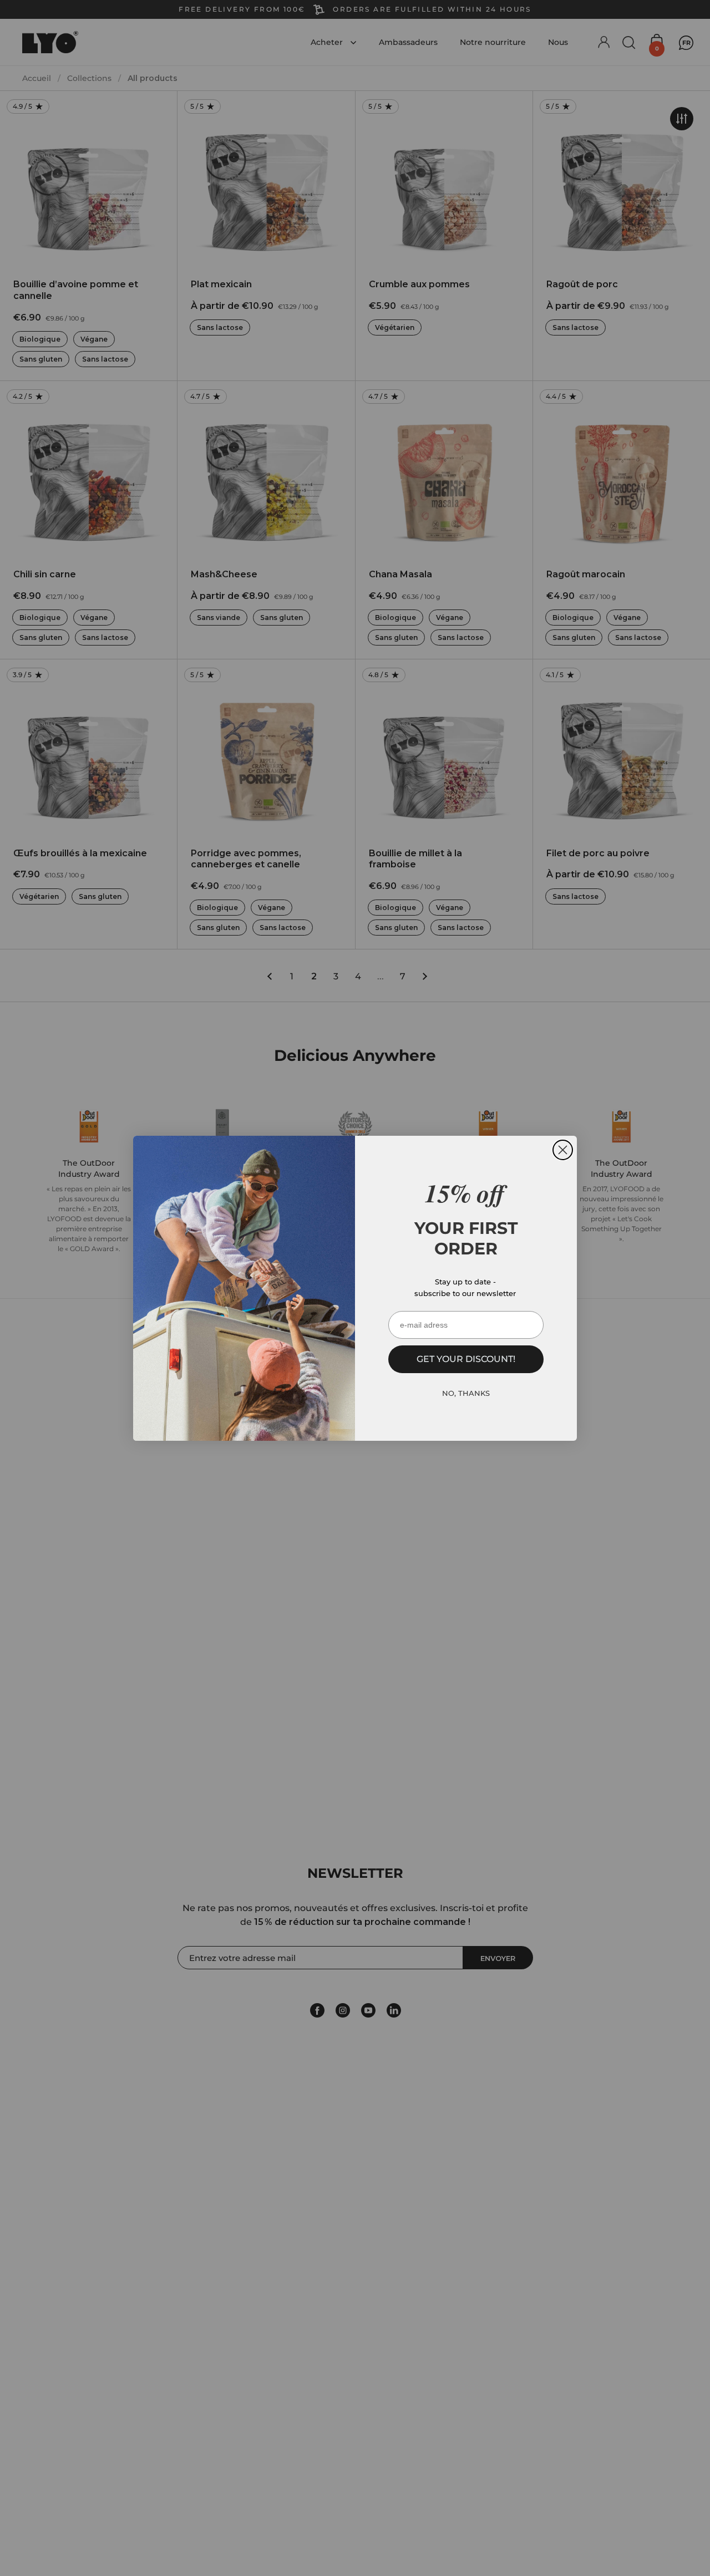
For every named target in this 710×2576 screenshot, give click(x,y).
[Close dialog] (563, 1150)
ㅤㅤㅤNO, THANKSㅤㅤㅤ (466, 1393)
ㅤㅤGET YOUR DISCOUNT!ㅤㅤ (466, 1359)
